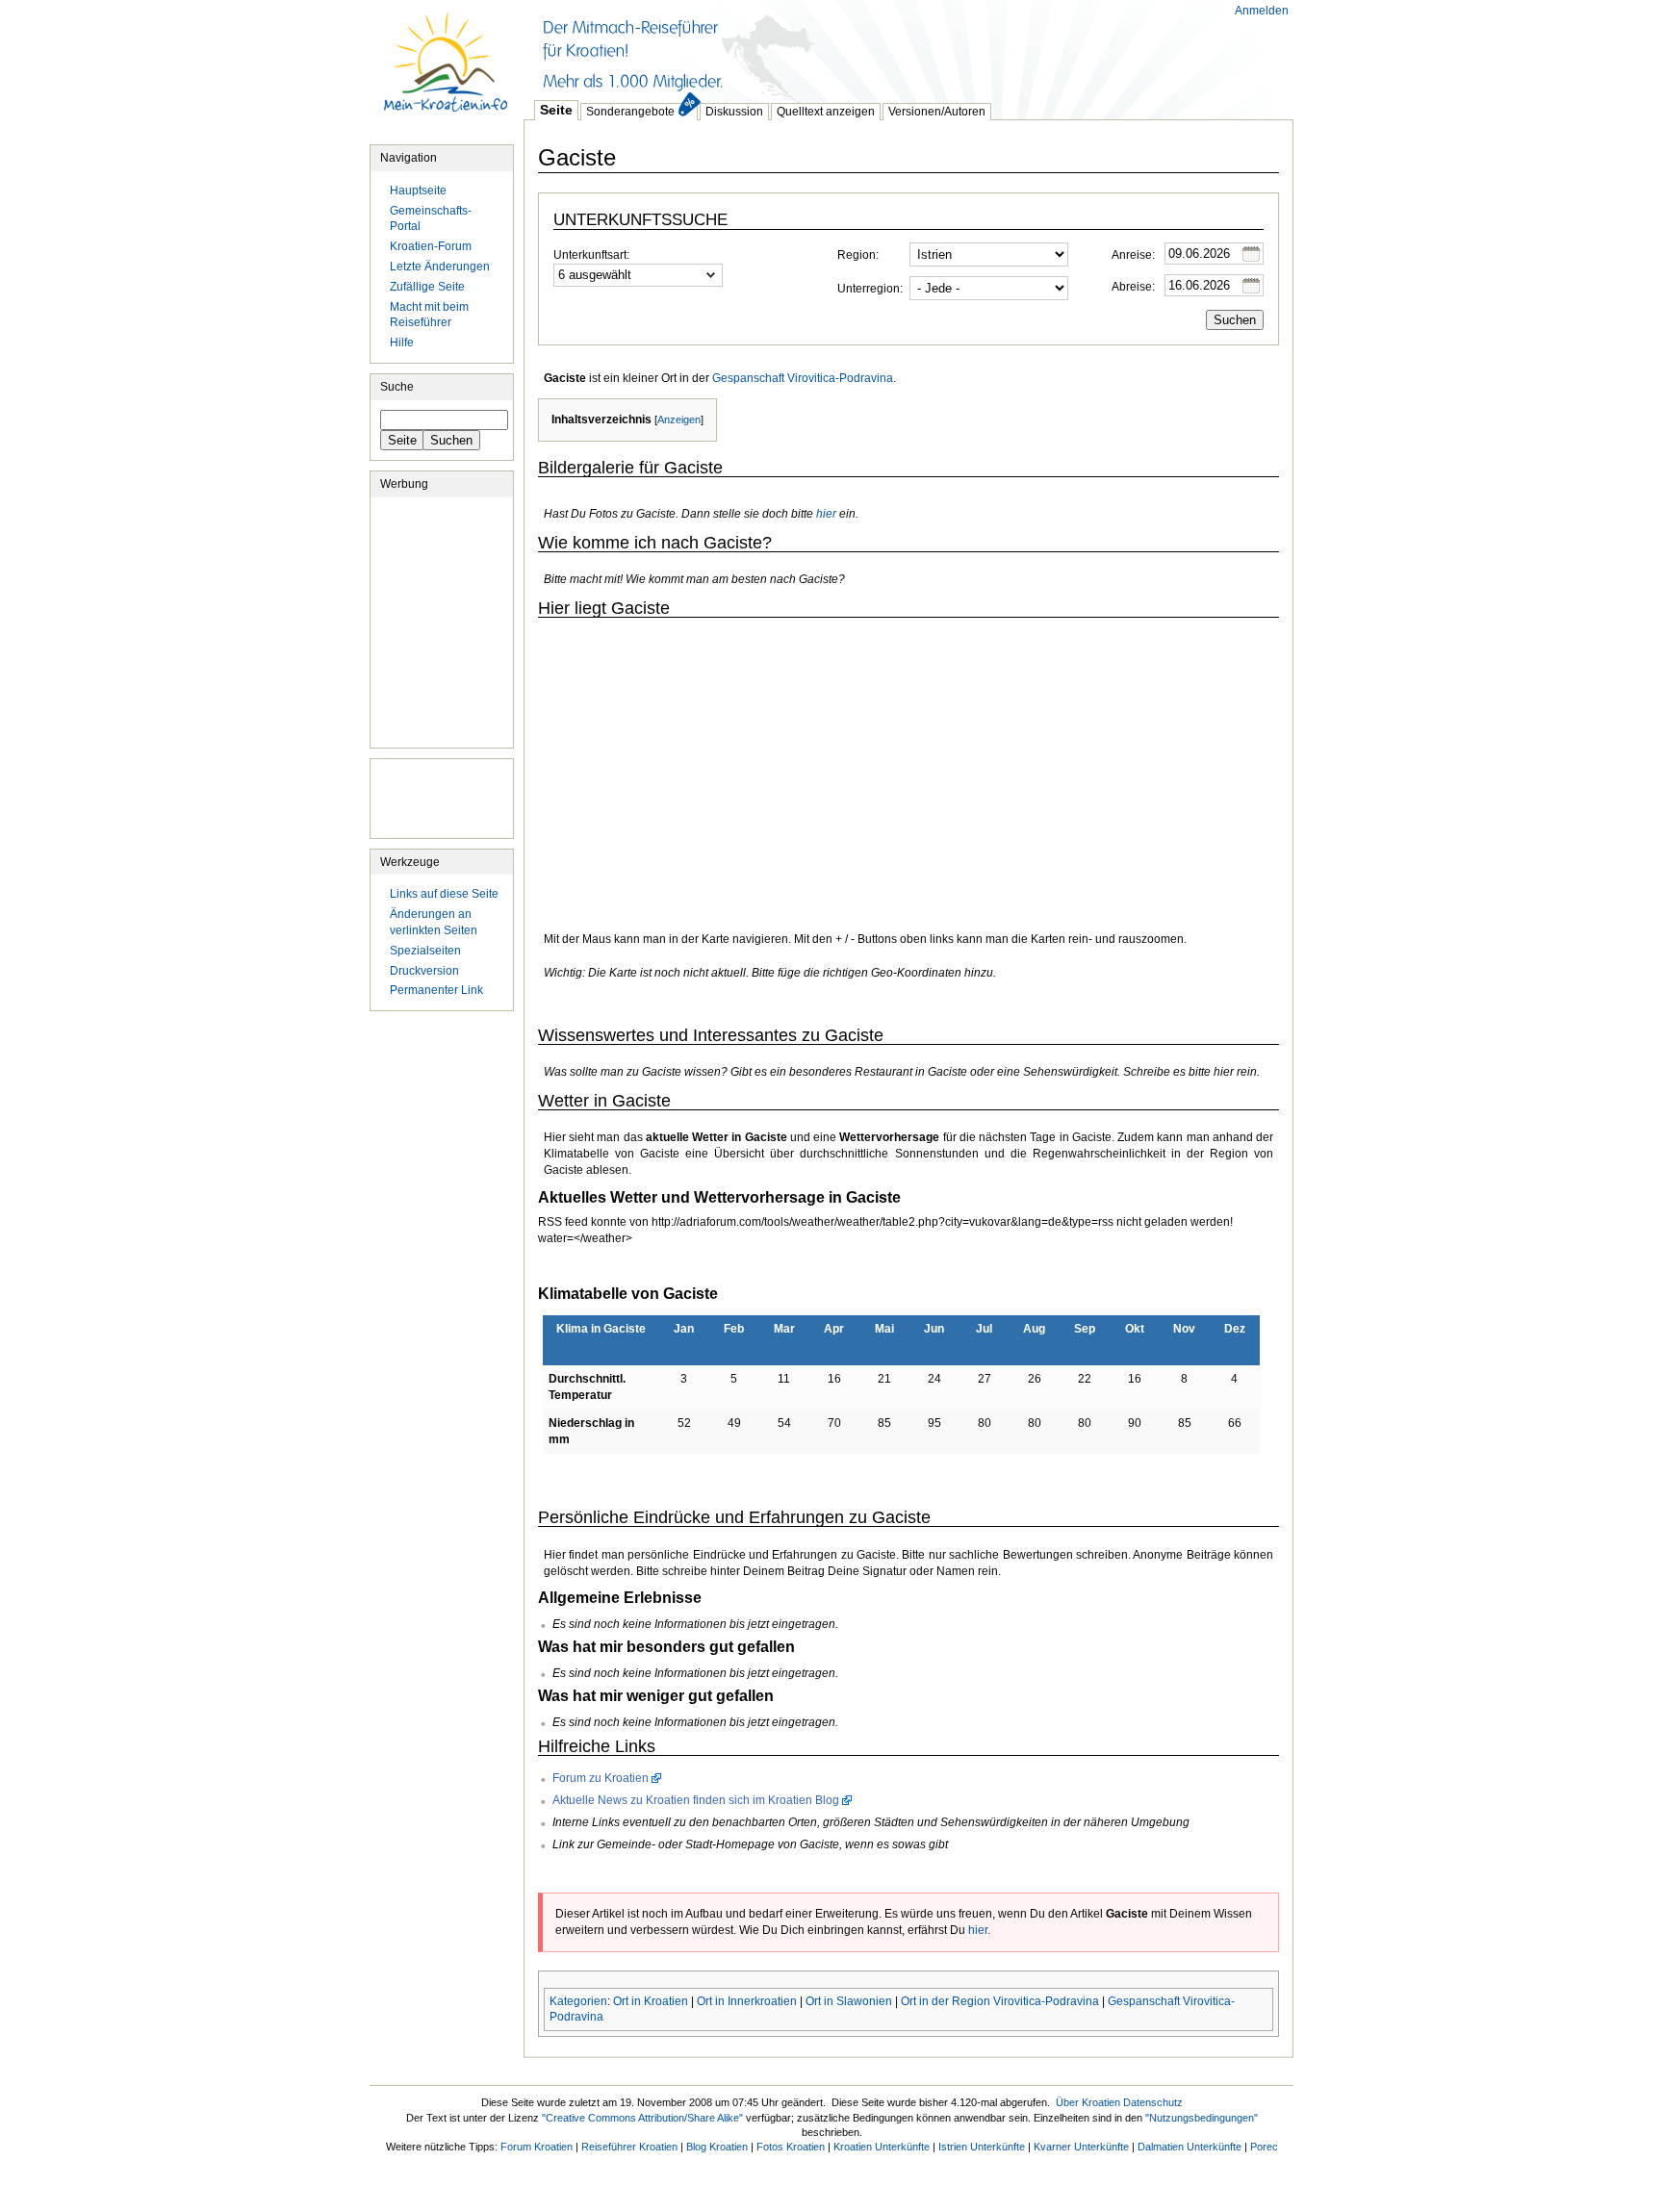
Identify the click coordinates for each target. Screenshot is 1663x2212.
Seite (556, 110)
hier (826, 514)
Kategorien (578, 2001)
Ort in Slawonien (849, 2001)
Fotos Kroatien (791, 2147)
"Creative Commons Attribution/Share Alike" (642, 2118)
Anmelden (1262, 11)
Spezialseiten (425, 951)
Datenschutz (1153, 2102)
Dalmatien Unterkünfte (1190, 2147)
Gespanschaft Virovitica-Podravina (803, 378)
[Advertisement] (874, 48)
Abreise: (1133, 287)
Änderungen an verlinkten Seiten (434, 922)
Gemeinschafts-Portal (431, 219)
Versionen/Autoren (937, 112)
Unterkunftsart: (591, 255)
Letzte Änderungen (440, 267)
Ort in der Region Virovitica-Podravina (1000, 2001)
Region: (858, 255)
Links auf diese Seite (444, 894)
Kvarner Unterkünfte (1081, 2147)
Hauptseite (447, 72)
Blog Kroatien (717, 2147)
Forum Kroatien (537, 2147)
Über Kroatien (1088, 2102)
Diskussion (734, 112)
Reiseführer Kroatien (629, 2147)
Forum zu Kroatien (601, 1778)
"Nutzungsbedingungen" (1202, 2118)
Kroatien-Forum (431, 246)
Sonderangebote (630, 112)
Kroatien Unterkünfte (882, 2147)
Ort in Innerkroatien (747, 2001)
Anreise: (1133, 255)
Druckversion (424, 971)
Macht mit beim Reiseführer (429, 315)
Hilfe (402, 343)
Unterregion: (870, 289)
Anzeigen (679, 420)
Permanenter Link (436, 990)
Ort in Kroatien (651, 2001)
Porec (1264, 2147)
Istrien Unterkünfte (982, 2147)
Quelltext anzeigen (826, 112)
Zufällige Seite (427, 287)
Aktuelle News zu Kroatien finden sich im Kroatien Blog (696, 1800)
